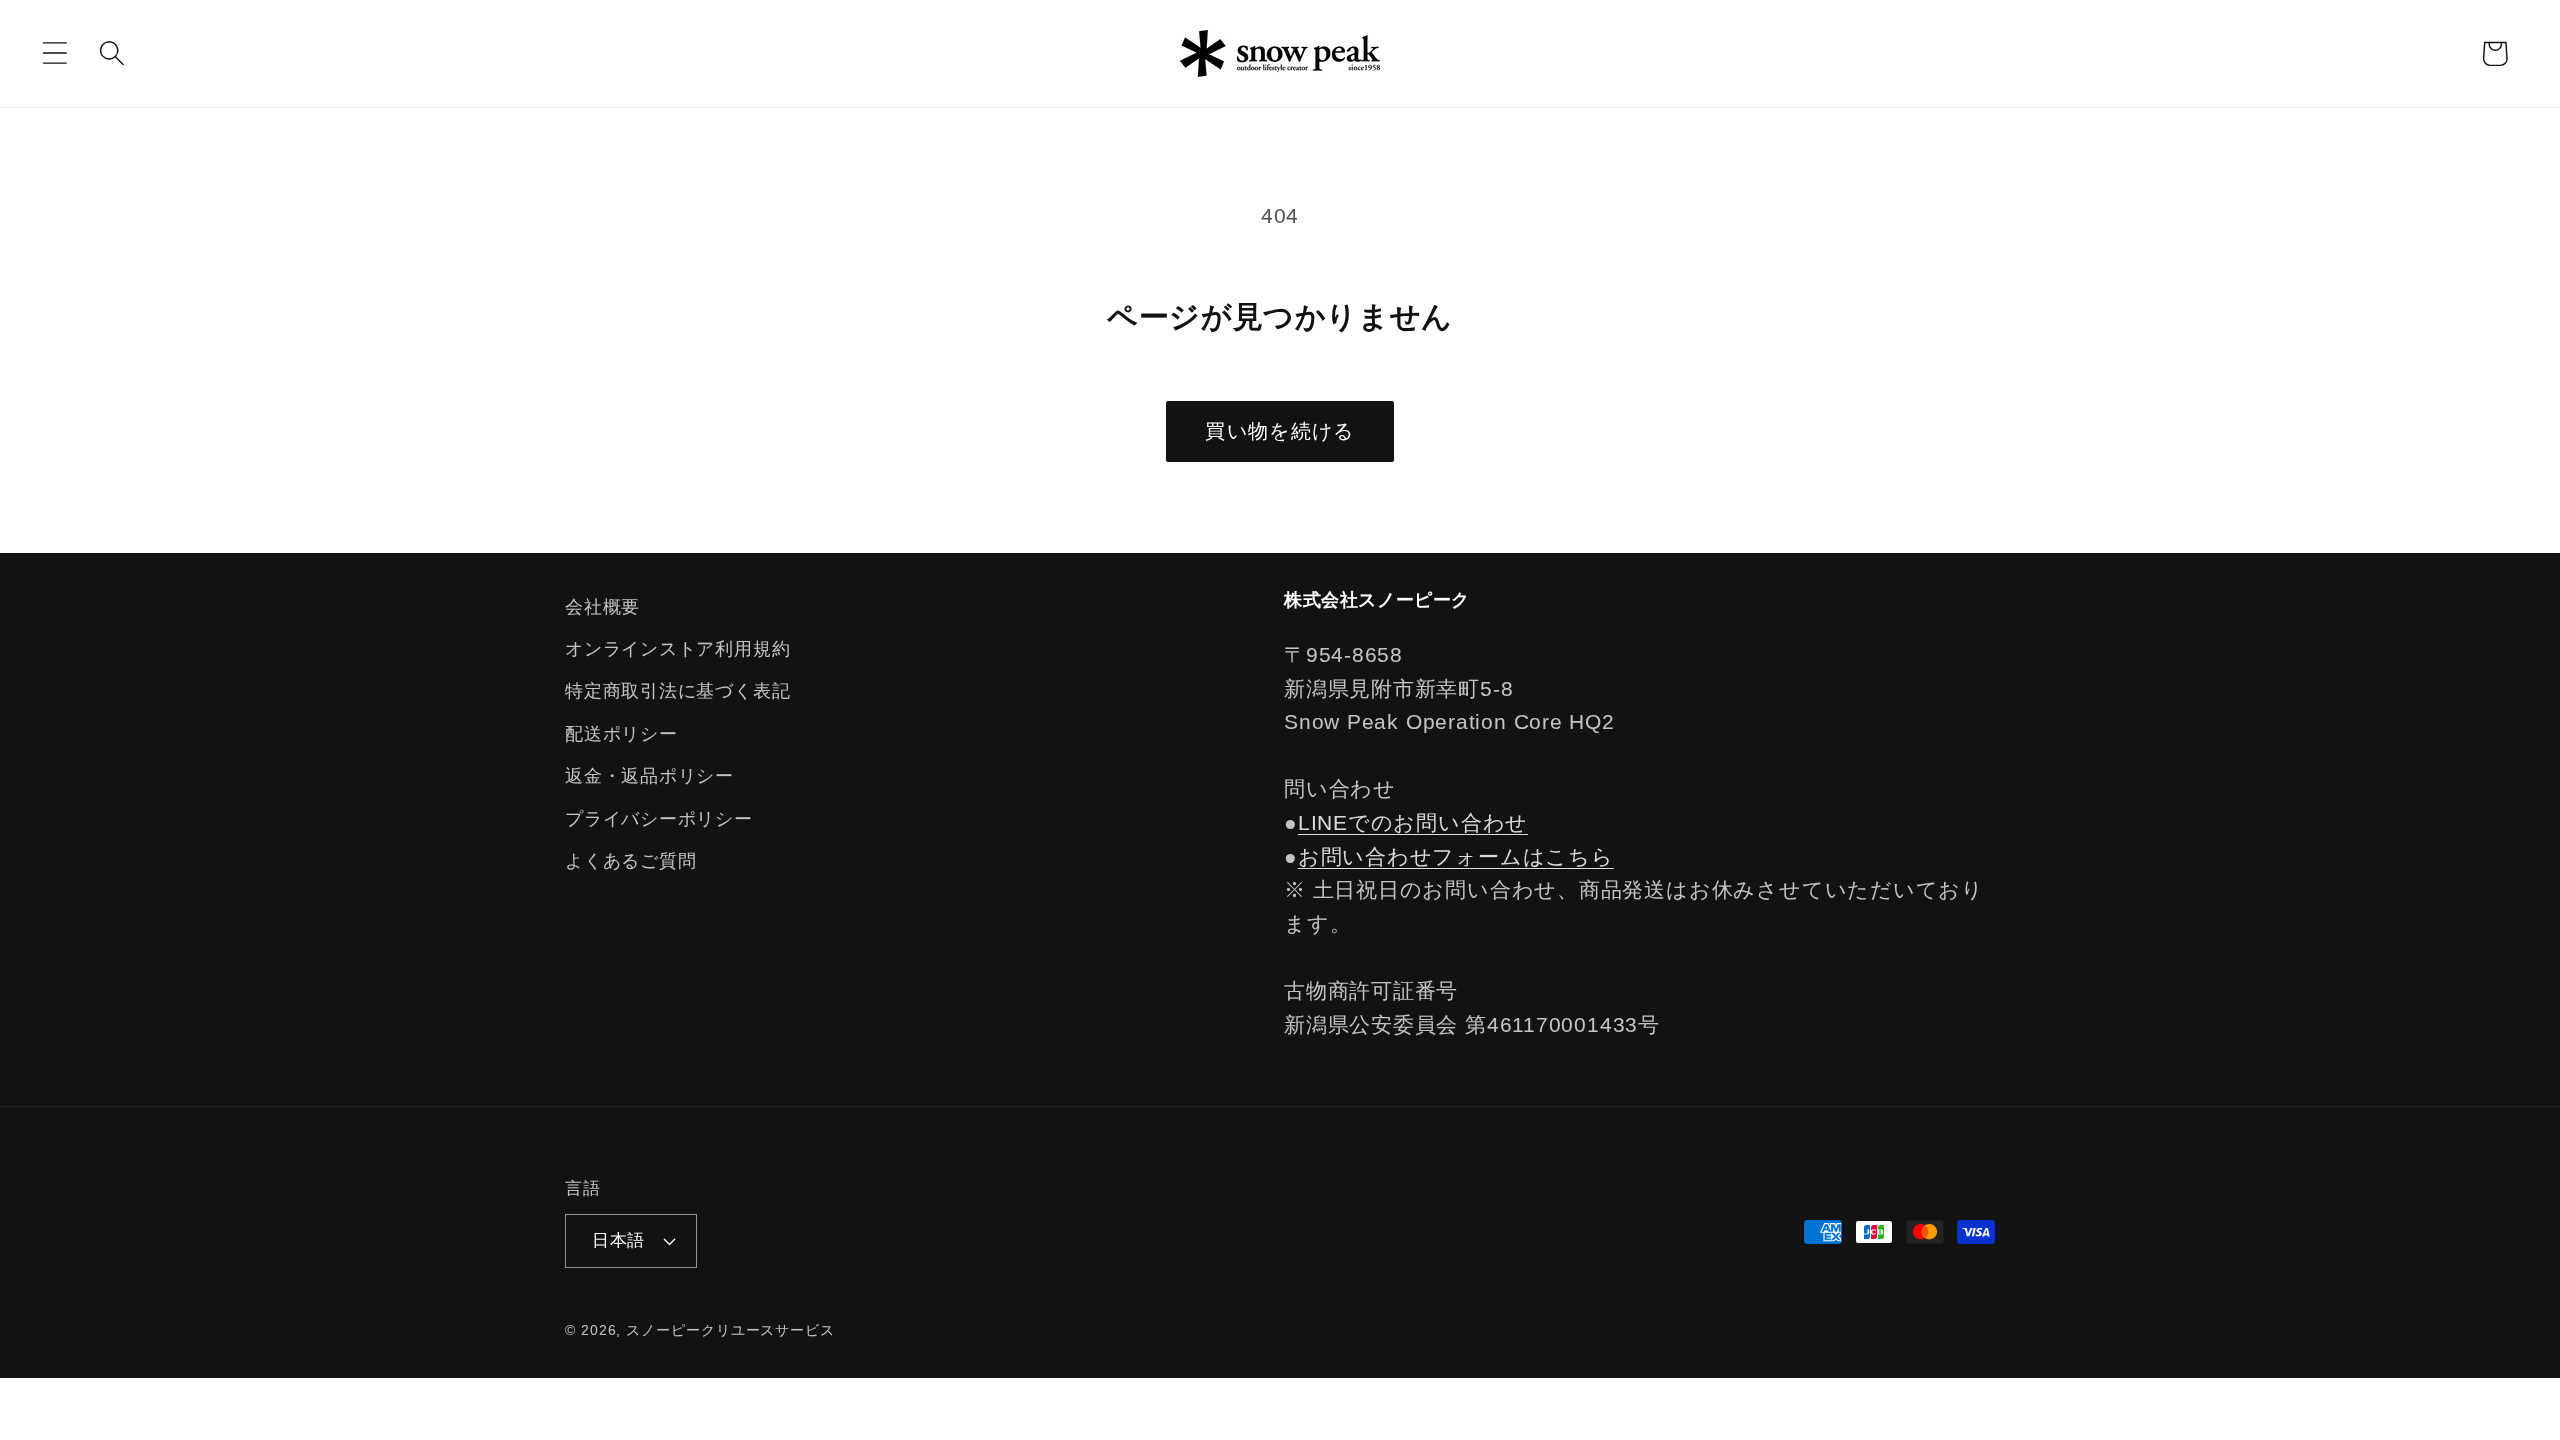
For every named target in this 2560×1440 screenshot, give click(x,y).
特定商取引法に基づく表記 (677, 691)
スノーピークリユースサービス (730, 1330)
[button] (54, 53)
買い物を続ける (1279, 431)
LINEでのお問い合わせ (1413, 822)
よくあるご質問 (630, 861)
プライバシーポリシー (659, 819)
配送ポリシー (621, 734)
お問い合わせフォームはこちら (1456, 856)
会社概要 (602, 607)
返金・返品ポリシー (649, 776)
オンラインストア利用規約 (677, 649)
